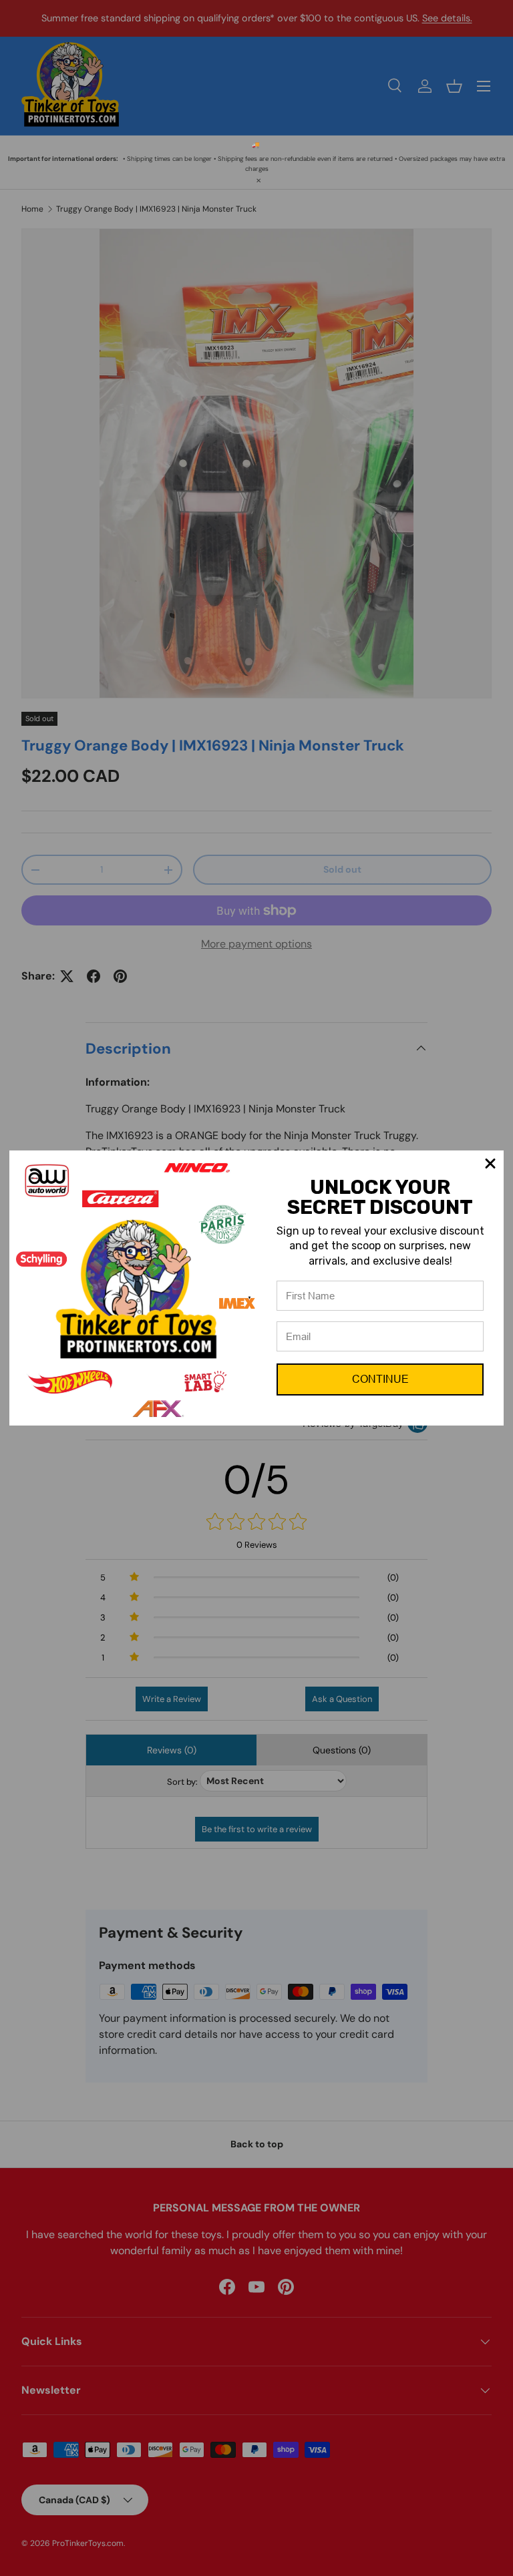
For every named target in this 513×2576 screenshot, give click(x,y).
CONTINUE (380, 1379)
